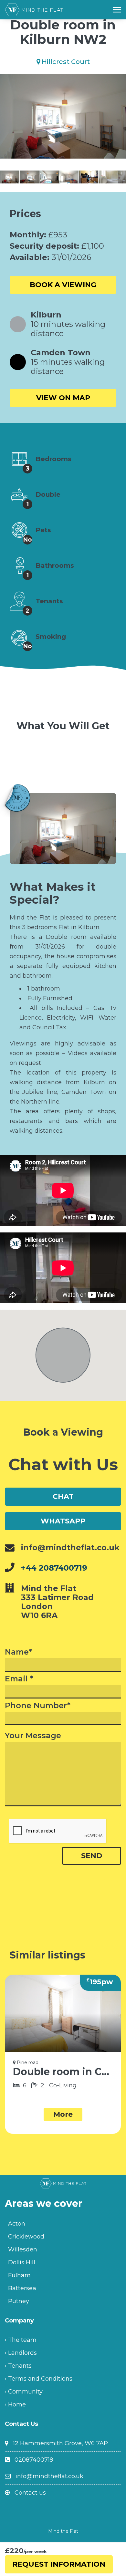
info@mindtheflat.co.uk (49, 2476)
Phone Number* (38, 1706)
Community (25, 2392)
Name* (18, 1652)
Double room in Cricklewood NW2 (63, 2072)
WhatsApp (63, 1521)
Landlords (22, 2353)
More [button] (63, 2114)
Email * (19, 1679)
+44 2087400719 (54, 1568)
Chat (63, 1496)
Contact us (30, 2493)
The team (22, 2340)
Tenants (20, 2366)
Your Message (33, 1736)
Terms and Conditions (40, 2379)
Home (17, 2405)
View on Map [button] (63, 398)
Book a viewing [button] (63, 285)
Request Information (59, 2564)
